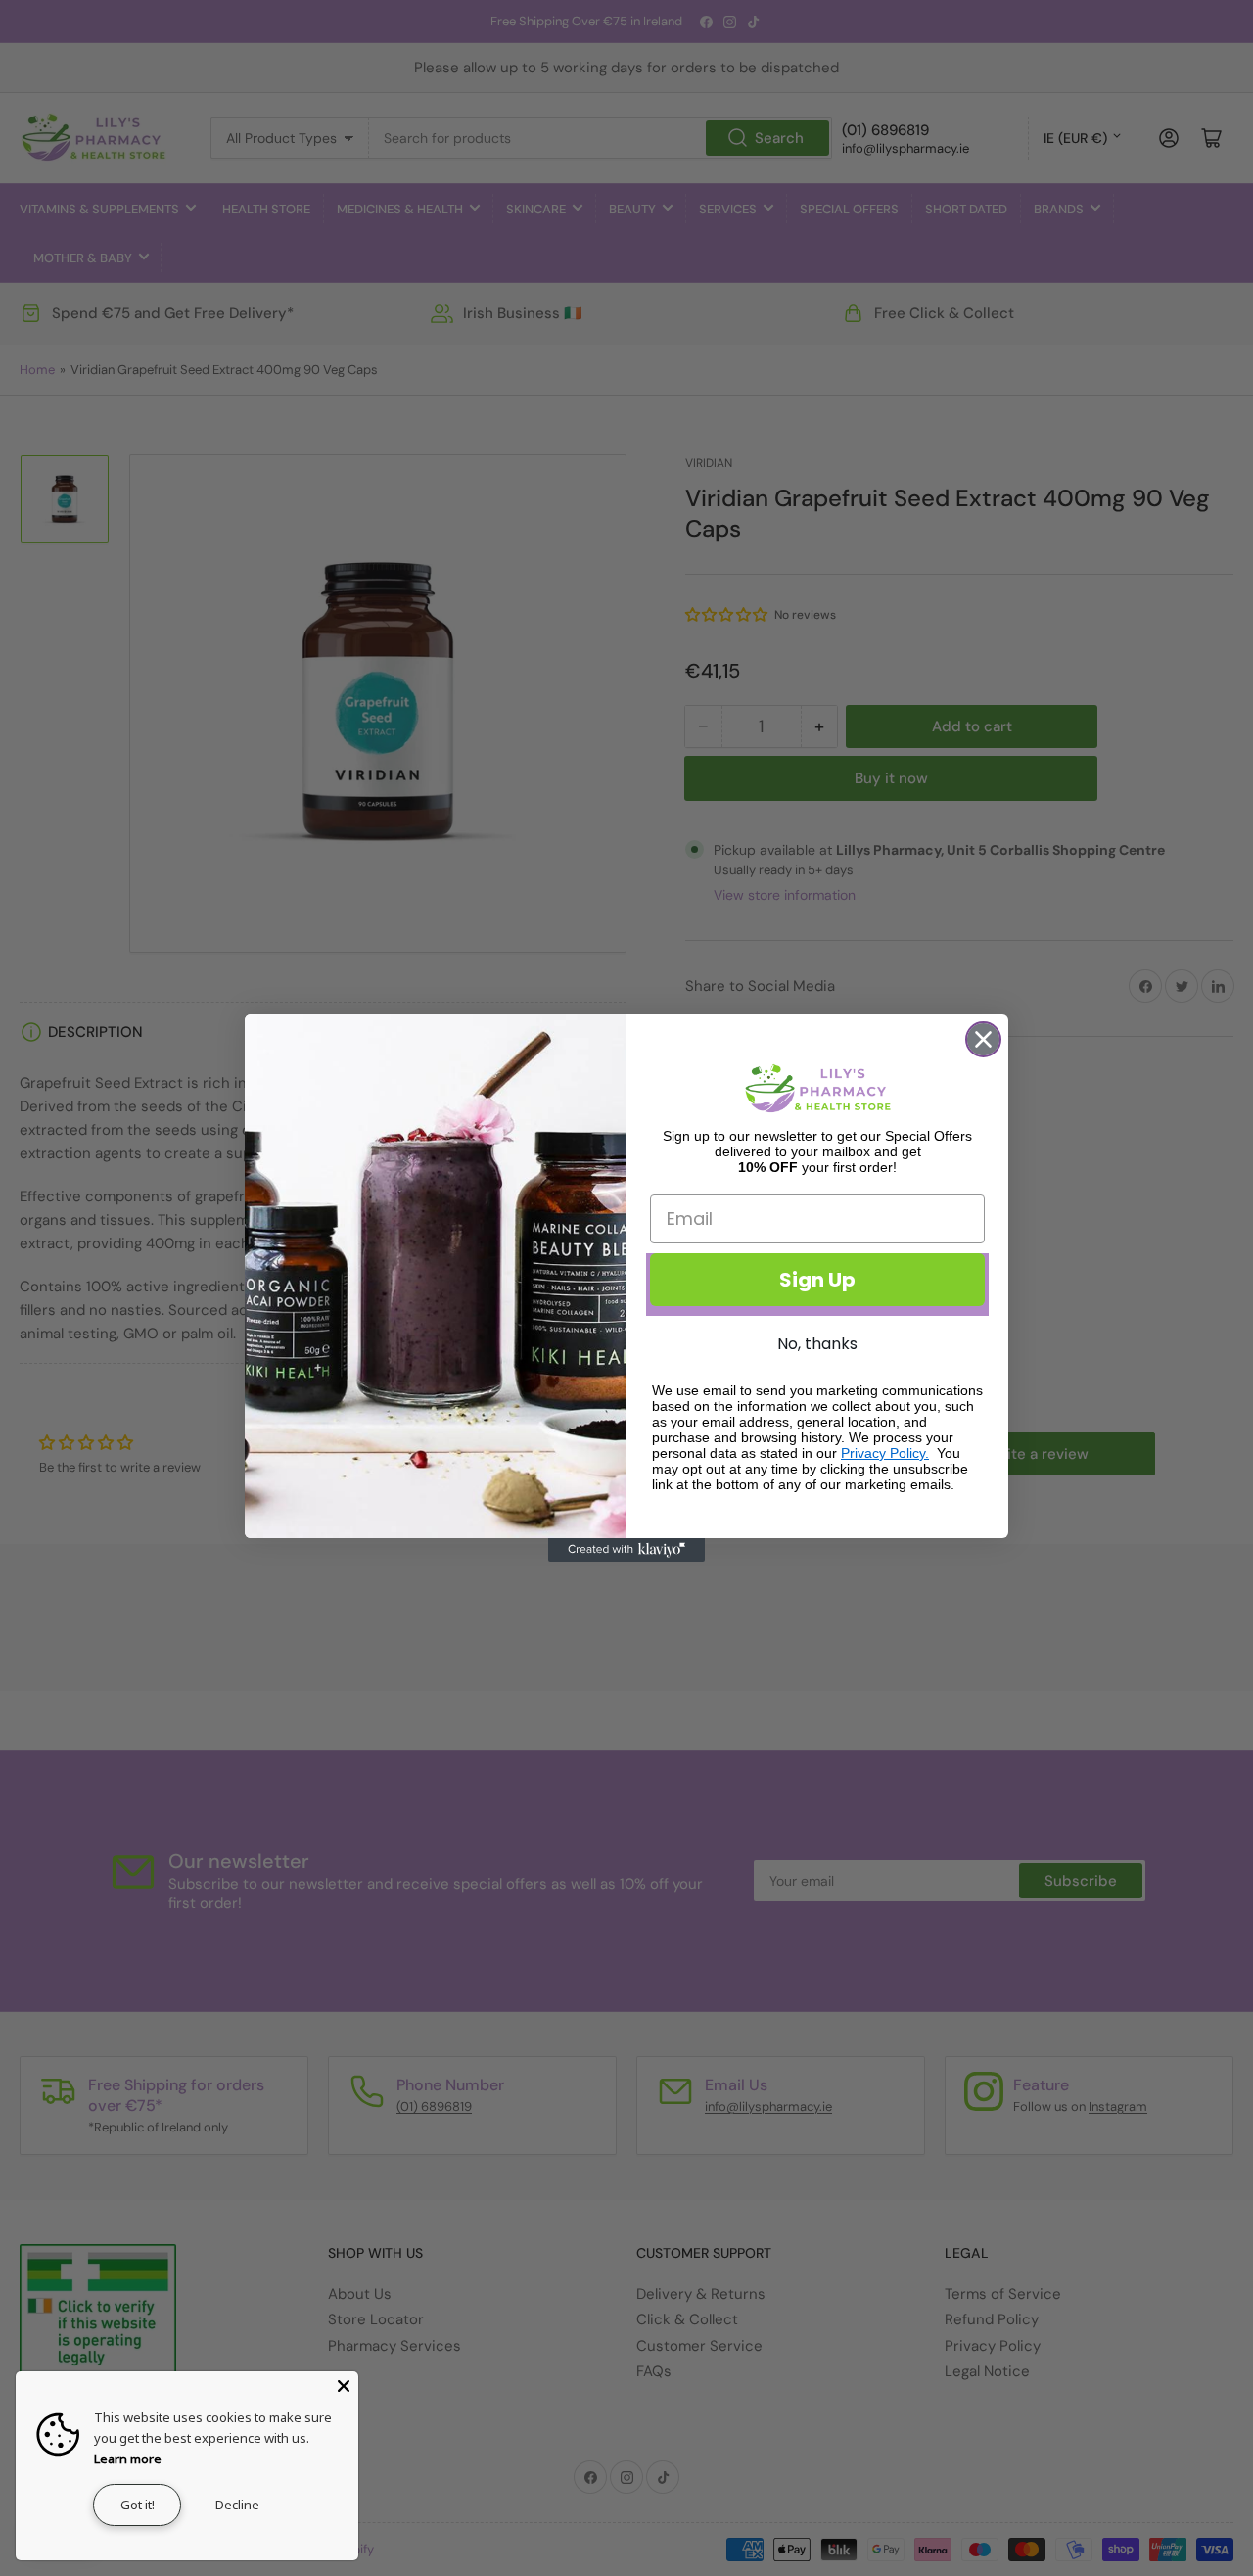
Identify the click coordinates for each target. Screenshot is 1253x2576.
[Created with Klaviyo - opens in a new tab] (626, 1550)
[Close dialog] (983, 1039)
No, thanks (817, 1344)
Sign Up (817, 1280)
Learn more (128, 2459)
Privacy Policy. (885, 1453)
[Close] (344, 2386)
